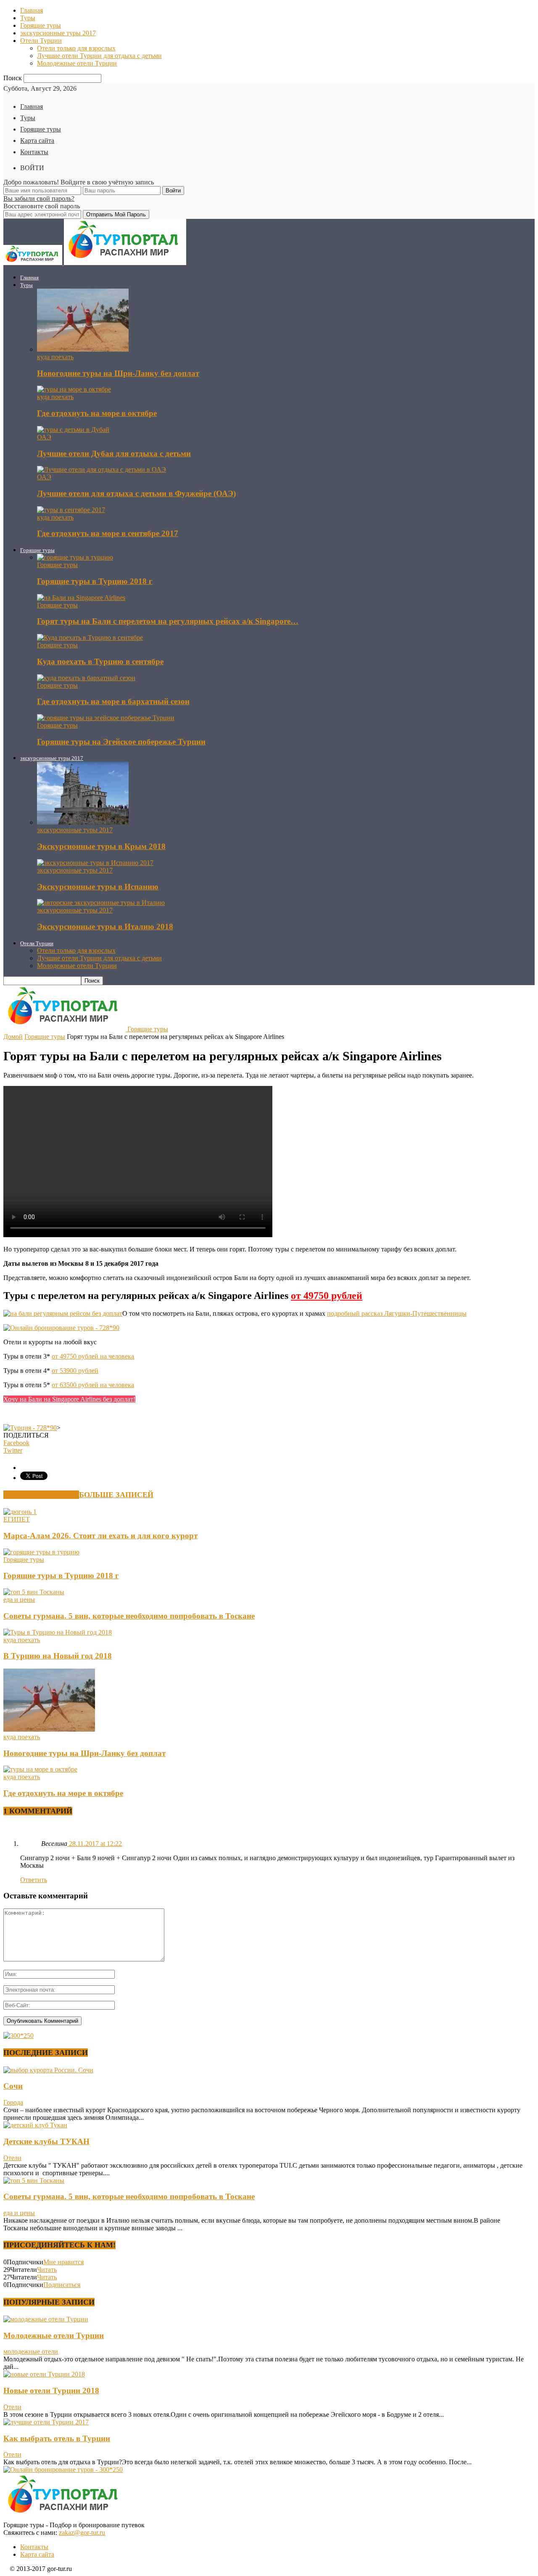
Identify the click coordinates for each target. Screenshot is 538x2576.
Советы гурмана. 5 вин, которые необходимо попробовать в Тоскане (129, 1616)
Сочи (13, 2086)
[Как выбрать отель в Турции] (46, 2422)
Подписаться (62, 2285)
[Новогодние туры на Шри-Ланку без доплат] (83, 349)
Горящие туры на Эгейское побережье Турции (121, 742)
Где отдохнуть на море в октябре (97, 413)
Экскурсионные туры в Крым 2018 (101, 846)
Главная (32, 10)
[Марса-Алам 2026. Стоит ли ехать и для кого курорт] (20, 1512)
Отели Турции (41, 41)
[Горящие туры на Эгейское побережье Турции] (106, 718)
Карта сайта (37, 141)
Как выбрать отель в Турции (57, 2438)
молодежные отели (31, 2351)
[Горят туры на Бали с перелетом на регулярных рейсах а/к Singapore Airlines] (81, 598)
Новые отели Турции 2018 (51, 2391)
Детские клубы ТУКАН (46, 2141)
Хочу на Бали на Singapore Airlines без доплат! (69, 1399)
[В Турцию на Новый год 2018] (58, 1632)
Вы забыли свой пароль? (39, 198)
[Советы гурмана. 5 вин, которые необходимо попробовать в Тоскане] (34, 1592)
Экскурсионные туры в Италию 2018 (105, 927)
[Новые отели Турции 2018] (44, 2374)
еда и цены (19, 1599)
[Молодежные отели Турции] (46, 2319)
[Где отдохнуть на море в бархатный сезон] (86, 678)
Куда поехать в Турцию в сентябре (100, 661)
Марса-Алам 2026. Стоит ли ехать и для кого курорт (100, 1536)
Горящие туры (41, 25)
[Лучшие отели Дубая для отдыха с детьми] (73, 430)
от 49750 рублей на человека (93, 1356)
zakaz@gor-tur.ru (82, 2533)
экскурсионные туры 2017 (58, 33)
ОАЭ (44, 437)
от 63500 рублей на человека (93, 1385)
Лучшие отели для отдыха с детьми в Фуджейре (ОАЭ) (136, 493)
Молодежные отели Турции (77, 63)
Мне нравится (63, 2262)
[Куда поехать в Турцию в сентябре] (90, 637)
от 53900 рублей (75, 1371)
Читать (47, 2270)
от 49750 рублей (327, 1296)
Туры (28, 18)
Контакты (34, 152)
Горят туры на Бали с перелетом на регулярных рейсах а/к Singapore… (168, 621)
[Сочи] (48, 2070)
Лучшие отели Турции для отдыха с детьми (99, 56)
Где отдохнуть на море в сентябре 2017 (108, 533)
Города (13, 2102)
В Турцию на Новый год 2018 (58, 1656)
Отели (12, 2158)
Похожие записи (41, 1495)
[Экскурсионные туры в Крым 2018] (83, 822)
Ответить (34, 1880)
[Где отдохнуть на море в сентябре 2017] (71, 510)
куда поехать (55, 357)
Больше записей (116, 1495)
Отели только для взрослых (76, 48)
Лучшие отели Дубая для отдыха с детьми (114, 453)
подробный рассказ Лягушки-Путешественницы (397, 1313)
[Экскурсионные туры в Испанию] (95, 863)
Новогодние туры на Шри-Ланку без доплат (118, 373)
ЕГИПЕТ (17, 1519)
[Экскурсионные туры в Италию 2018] (101, 903)
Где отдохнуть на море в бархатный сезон (113, 701)
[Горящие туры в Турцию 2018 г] (75, 557)
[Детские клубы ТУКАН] (35, 2125)
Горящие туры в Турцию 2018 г (95, 581)
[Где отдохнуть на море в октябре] (74, 389)
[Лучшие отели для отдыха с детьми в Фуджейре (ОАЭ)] (102, 469)
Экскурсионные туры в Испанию (98, 887)
